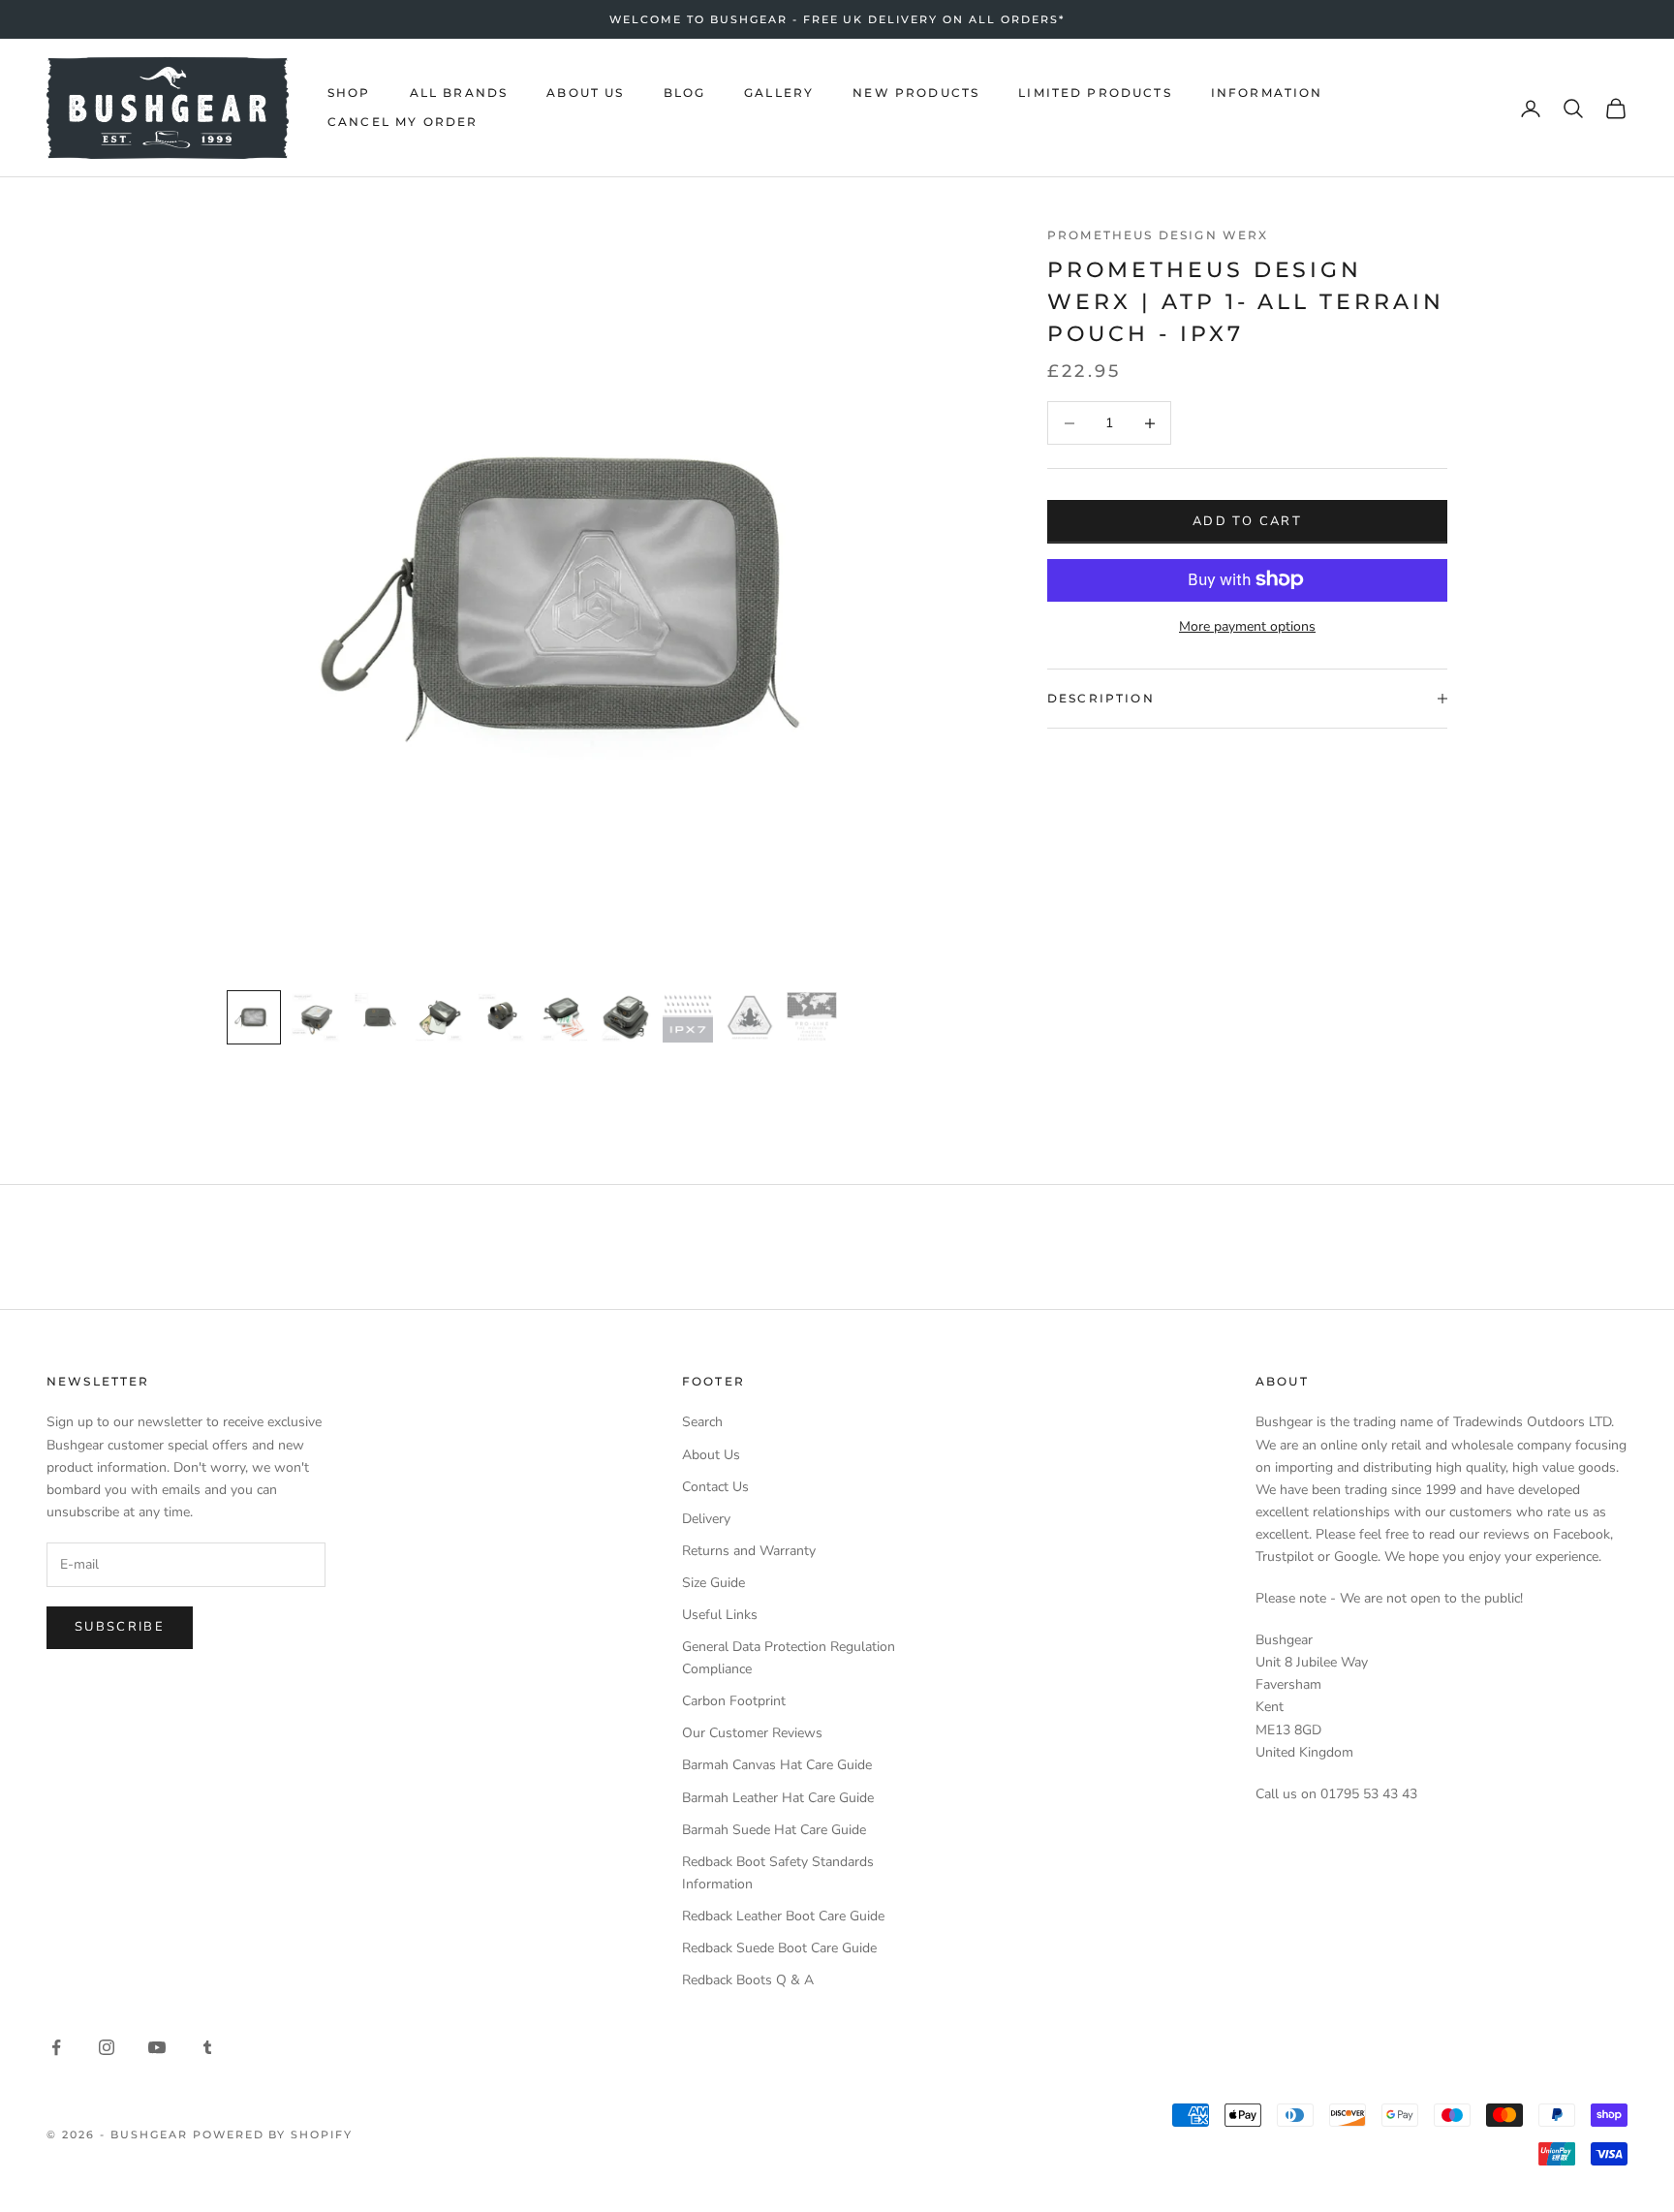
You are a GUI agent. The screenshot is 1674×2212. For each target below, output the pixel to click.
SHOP (349, 93)
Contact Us (715, 1487)
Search (702, 1422)
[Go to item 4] (440, 1017)
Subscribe (120, 1627)
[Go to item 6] (564, 1017)
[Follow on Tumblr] (207, 2047)
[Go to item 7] (626, 1017)
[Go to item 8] (688, 1017)
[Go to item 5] (502, 1017)
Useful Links (720, 1615)
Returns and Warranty (749, 1551)
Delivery (706, 1519)
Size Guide (713, 1583)
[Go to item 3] (378, 1017)
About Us (711, 1455)
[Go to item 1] (254, 1017)
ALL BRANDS (459, 93)
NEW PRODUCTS (916, 93)
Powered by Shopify (273, 2134)
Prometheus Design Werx (1158, 235)
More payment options (1247, 625)
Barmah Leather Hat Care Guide (778, 1798)
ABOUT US (585, 93)
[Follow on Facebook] (56, 2047)
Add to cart (1247, 520)
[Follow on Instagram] (107, 2047)
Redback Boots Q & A (748, 1980)
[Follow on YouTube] (157, 2047)
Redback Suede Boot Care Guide (779, 1948)
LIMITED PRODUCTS (1095, 93)
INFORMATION (1267, 93)
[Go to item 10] (812, 1017)
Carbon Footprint (734, 1701)
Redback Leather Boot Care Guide (783, 1916)
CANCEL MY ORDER (403, 123)
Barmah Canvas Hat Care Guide (777, 1765)
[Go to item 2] (316, 1017)
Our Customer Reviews (752, 1733)
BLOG (685, 93)
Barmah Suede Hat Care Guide (774, 1830)
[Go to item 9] (750, 1017)
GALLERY (779, 93)
